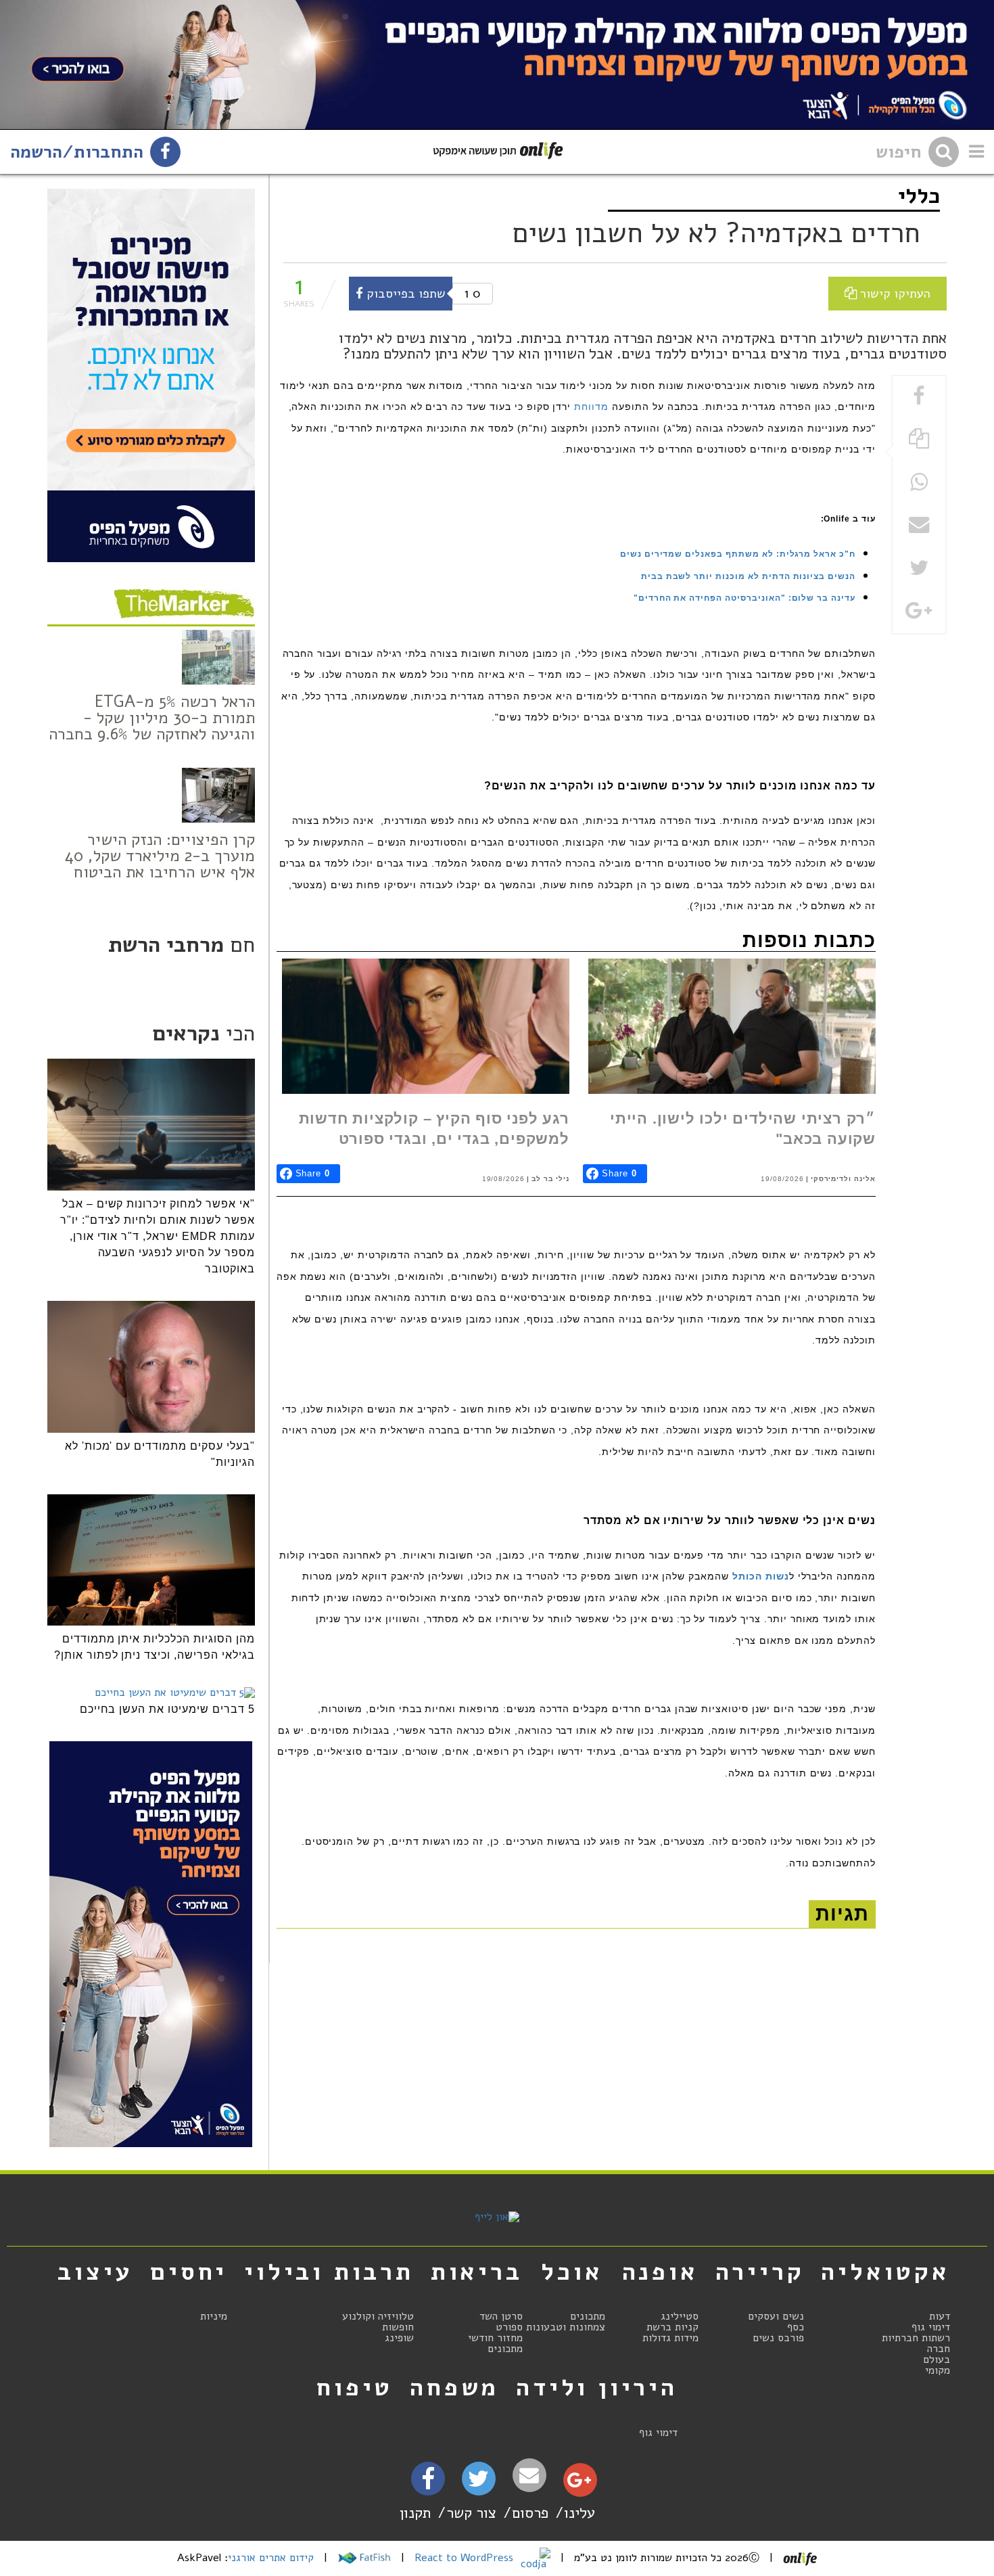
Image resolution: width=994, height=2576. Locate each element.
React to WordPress (466, 2558)
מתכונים (588, 2316)
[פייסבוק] (428, 2483)
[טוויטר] (478, 2483)
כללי (919, 196)
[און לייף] (497, 2217)
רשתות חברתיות (916, 2338)
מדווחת (591, 407)
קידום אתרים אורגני (271, 2558)
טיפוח (355, 2387)
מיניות (214, 2316)
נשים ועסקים (776, 2316)
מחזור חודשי (495, 2338)
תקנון (415, 2513)
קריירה (760, 2272)
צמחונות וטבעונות (566, 2327)
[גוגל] (579, 2483)
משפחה (454, 2387)
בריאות (477, 2272)
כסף (796, 2327)
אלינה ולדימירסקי (843, 1179)
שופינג (399, 2338)
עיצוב (95, 2272)
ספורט (509, 2327)
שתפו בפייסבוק (404, 293)
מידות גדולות (670, 2338)
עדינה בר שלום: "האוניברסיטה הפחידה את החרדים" (744, 598)
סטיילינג (680, 2316)
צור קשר (471, 2513)
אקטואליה (885, 2272)
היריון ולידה (597, 2387)
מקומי (938, 2370)
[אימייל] (529, 2476)
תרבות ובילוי (329, 2272)
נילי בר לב (550, 1179)
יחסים (189, 2272)
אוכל (572, 2272)
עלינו (579, 2513)
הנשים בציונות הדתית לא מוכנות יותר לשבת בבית (748, 576)
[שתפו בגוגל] (919, 612)
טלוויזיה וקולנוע (378, 2316)
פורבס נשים (778, 2338)
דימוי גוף (931, 2327)
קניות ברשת (672, 2327)
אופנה (660, 2272)
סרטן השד (501, 2316)
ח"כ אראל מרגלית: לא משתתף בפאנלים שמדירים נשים (738, 554)
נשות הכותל (761, 1576)
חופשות (398, 2327)
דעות (940, 2316)
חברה (939, 2349)
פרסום (530, 2513)
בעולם (937, 2360)
